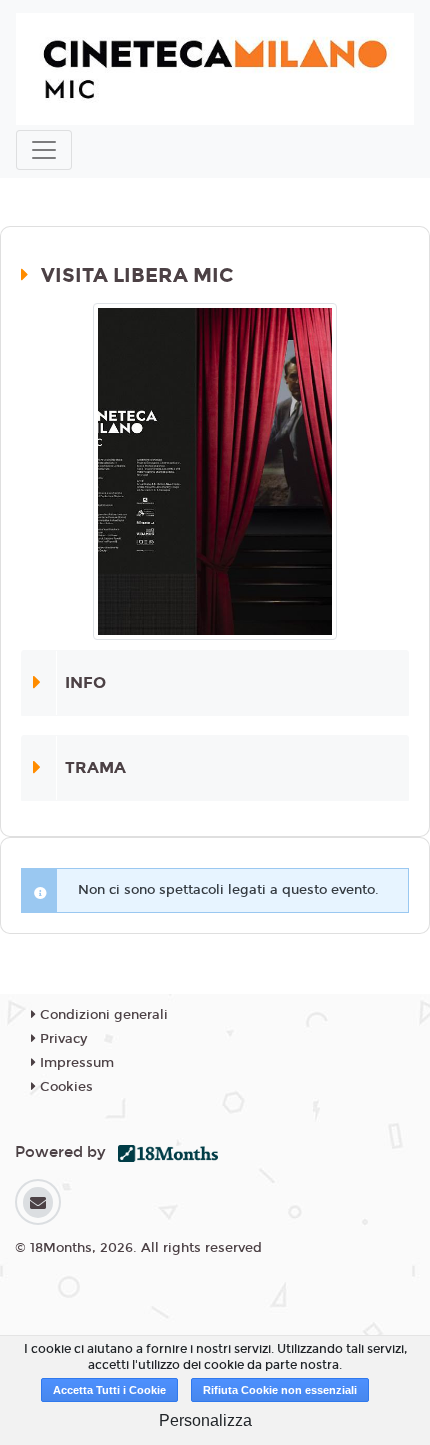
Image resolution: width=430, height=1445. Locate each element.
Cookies (64, 1087)
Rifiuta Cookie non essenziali (280, 1390)
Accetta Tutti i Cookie (109, 1390)
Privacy (61, 1039)
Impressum (75, 1063)
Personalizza (205, 1420)
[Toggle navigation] (44, 150)
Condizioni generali (102, 1015)
